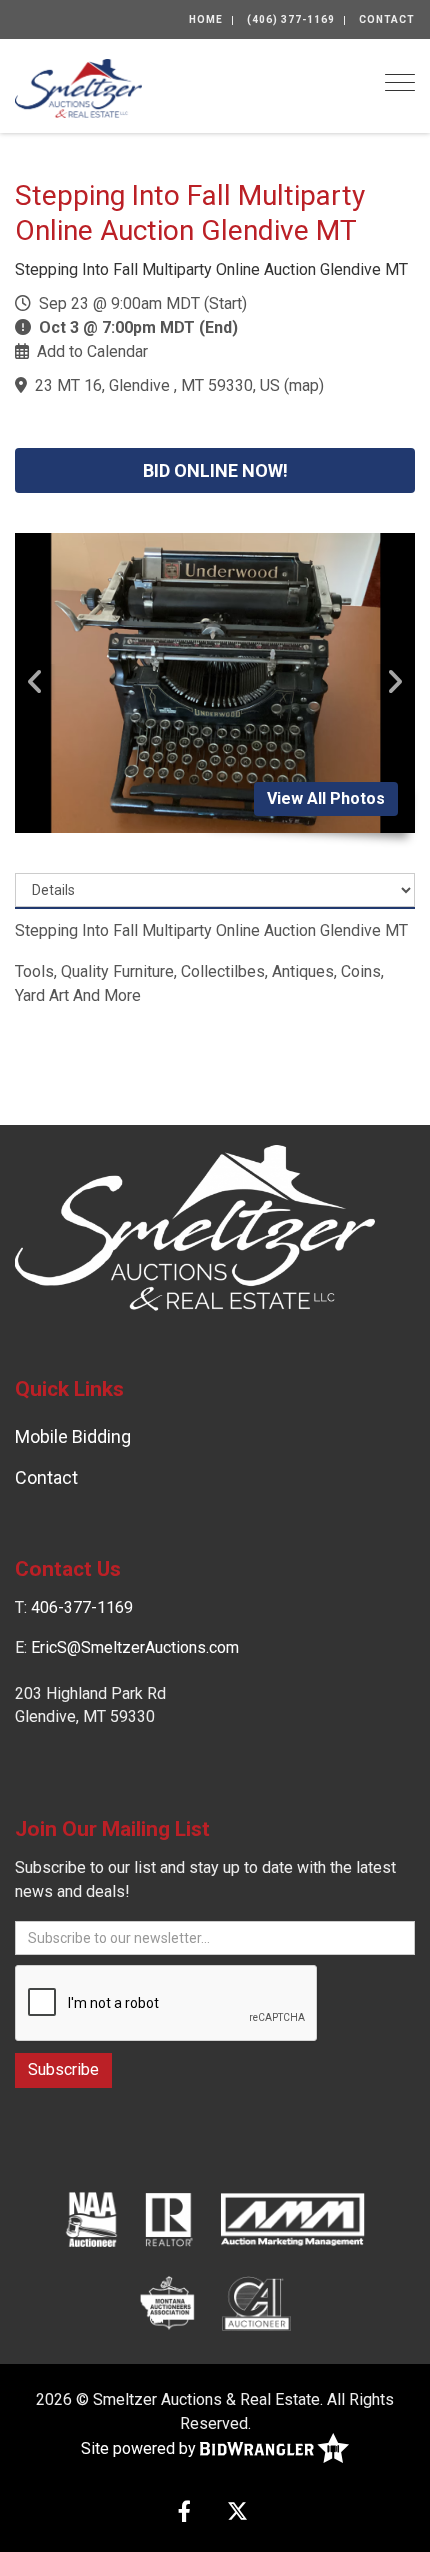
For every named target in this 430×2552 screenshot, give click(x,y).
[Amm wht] (292, 2218)
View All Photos (326, 798)
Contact (387, 19)
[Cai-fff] (256, 2302)
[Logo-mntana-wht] (167, 2302)
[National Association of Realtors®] (169, 2218)
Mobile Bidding (73, 1436)
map (304, 385)
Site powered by (140, 2448)
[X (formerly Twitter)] (237, 2513)
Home (206, 19)
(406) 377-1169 (291, 19)
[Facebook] (184, 2513)
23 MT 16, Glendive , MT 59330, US (157, 385)
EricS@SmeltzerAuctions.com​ (135, 1647)
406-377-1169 (82, 1607)
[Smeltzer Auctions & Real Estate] (78, 86)
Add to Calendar (92, 351)
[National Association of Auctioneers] (91, 2218)
